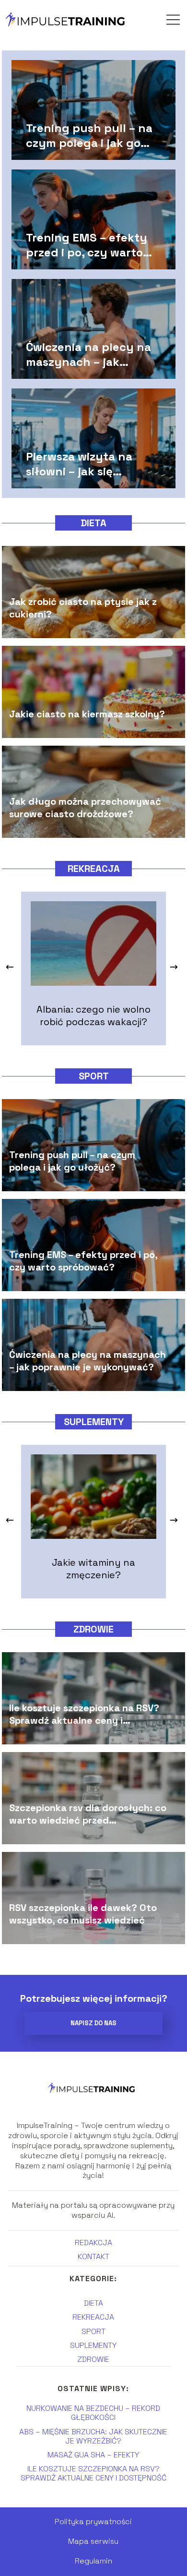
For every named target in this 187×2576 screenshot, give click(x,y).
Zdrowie (93, 1629)
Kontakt (93, 2256)
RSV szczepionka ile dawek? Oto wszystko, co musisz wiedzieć (83, 1913)
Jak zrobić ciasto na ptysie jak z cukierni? (83, 607)
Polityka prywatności (93, 2522)
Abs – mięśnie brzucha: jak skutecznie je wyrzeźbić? (93, 2436)
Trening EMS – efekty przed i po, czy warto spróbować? (87, 244)
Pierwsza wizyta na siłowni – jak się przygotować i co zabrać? (79, 463)
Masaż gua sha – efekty (93, 2455)
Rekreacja (94, 869)
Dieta (93, 523)
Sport (94, 1076)
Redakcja (93, 2243)
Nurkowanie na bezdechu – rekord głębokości (93, 2413)
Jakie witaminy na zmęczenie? (93, 1569)
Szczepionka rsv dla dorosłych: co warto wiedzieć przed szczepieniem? (88, 1814)
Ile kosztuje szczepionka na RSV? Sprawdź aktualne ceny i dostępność (84, 1714)
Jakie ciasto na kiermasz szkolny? (87, 714)
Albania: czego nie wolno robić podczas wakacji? (93, 1016)
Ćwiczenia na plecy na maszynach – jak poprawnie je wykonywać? (88, 354)
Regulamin (93, 2561)
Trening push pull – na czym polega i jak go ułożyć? (89, 135)
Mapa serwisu (93, 2541)
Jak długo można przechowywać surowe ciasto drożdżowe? (85, 807)
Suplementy (94, 1422)
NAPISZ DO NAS (93, 2023)
